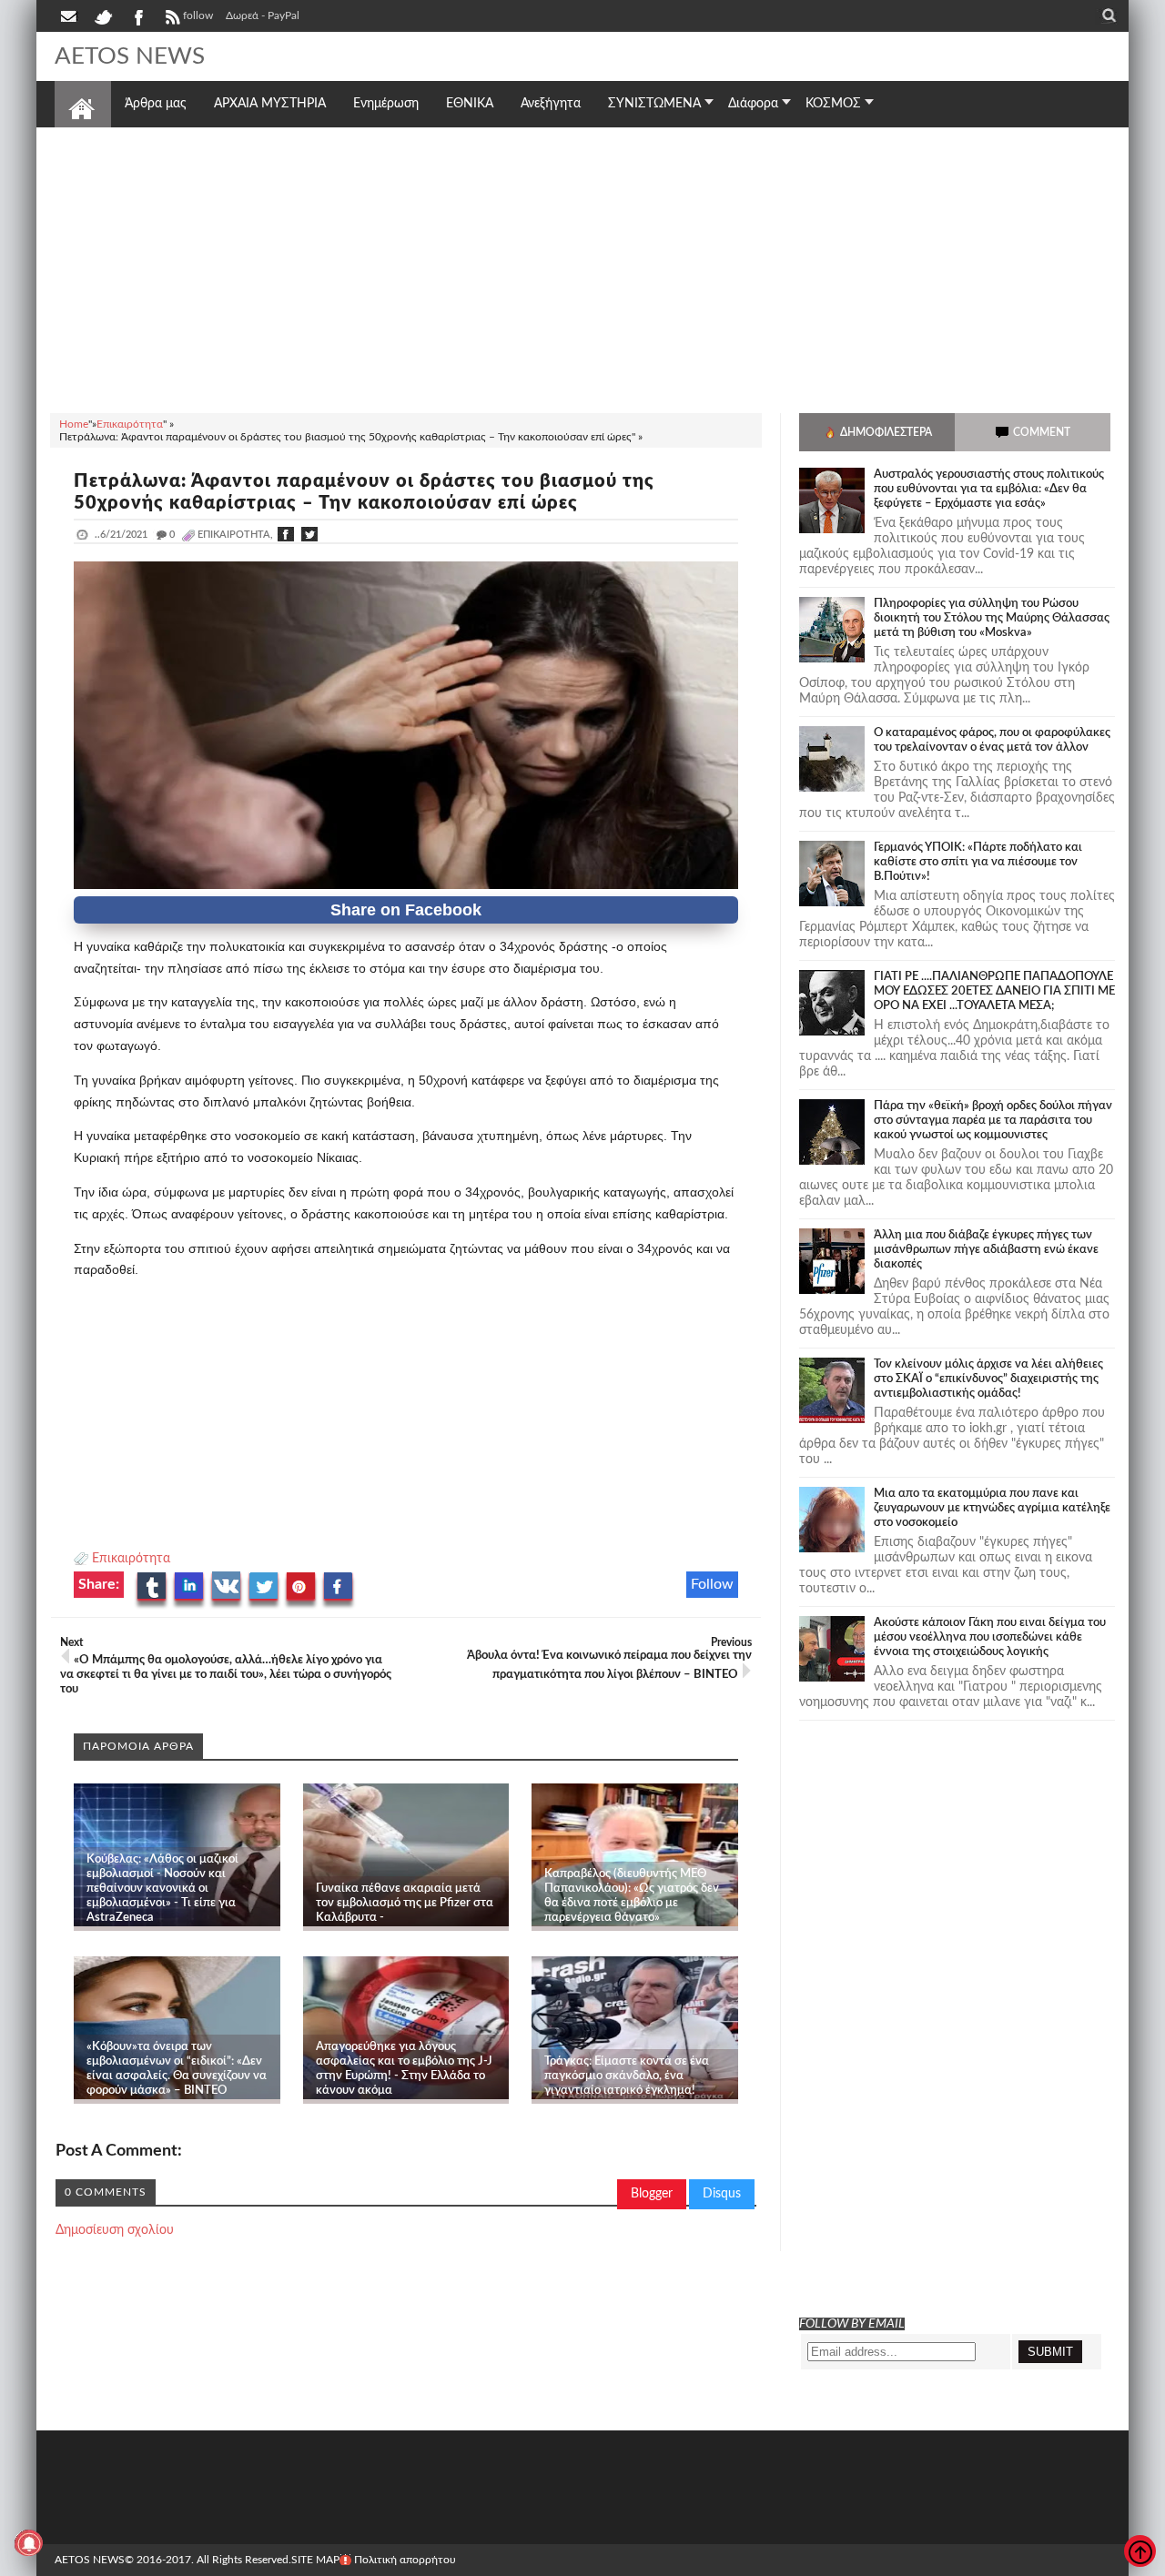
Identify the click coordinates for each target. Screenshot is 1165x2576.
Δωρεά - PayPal (263, 15)
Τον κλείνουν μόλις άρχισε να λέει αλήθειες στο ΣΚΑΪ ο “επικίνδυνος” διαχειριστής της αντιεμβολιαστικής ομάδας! (988, 1379)
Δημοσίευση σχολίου (115, 2230)
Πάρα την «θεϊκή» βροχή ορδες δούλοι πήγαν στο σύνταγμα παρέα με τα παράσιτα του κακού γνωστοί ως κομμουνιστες (993, 1121)
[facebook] (137, 15)
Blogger (652, 2194)
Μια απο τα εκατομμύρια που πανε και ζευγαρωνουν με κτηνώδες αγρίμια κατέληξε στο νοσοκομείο (992, 1508)
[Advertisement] (582, 268)
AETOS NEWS (130, 56)
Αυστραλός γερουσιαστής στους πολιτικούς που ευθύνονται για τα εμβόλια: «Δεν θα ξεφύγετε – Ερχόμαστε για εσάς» (989, 489)
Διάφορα (753, 104)
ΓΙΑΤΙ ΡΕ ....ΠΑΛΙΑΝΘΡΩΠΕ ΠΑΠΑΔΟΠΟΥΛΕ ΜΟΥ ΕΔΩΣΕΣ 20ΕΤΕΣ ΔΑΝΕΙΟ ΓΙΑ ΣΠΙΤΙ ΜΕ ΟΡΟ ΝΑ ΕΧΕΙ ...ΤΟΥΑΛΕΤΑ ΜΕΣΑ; (994, 991)
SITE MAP (315, 2560)
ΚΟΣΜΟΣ (833, 104)
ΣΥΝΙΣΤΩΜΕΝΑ (654, 104)
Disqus (722, 2194)
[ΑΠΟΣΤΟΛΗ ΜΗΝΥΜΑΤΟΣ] (70, 15)
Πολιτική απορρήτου (405, 2560)
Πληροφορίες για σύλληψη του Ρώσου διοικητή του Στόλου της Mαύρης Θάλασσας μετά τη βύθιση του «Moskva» (992, 618)
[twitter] (103, 15)
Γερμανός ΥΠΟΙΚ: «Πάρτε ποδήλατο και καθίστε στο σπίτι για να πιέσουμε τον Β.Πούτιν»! (978, 862)
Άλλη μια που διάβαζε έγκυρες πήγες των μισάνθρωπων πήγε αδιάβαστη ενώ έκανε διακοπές (986, 1250)
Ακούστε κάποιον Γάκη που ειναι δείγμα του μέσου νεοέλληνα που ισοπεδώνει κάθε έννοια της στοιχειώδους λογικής (990, 1637)
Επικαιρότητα (131, 1559)
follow (198, 15)
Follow (712, 1584)
